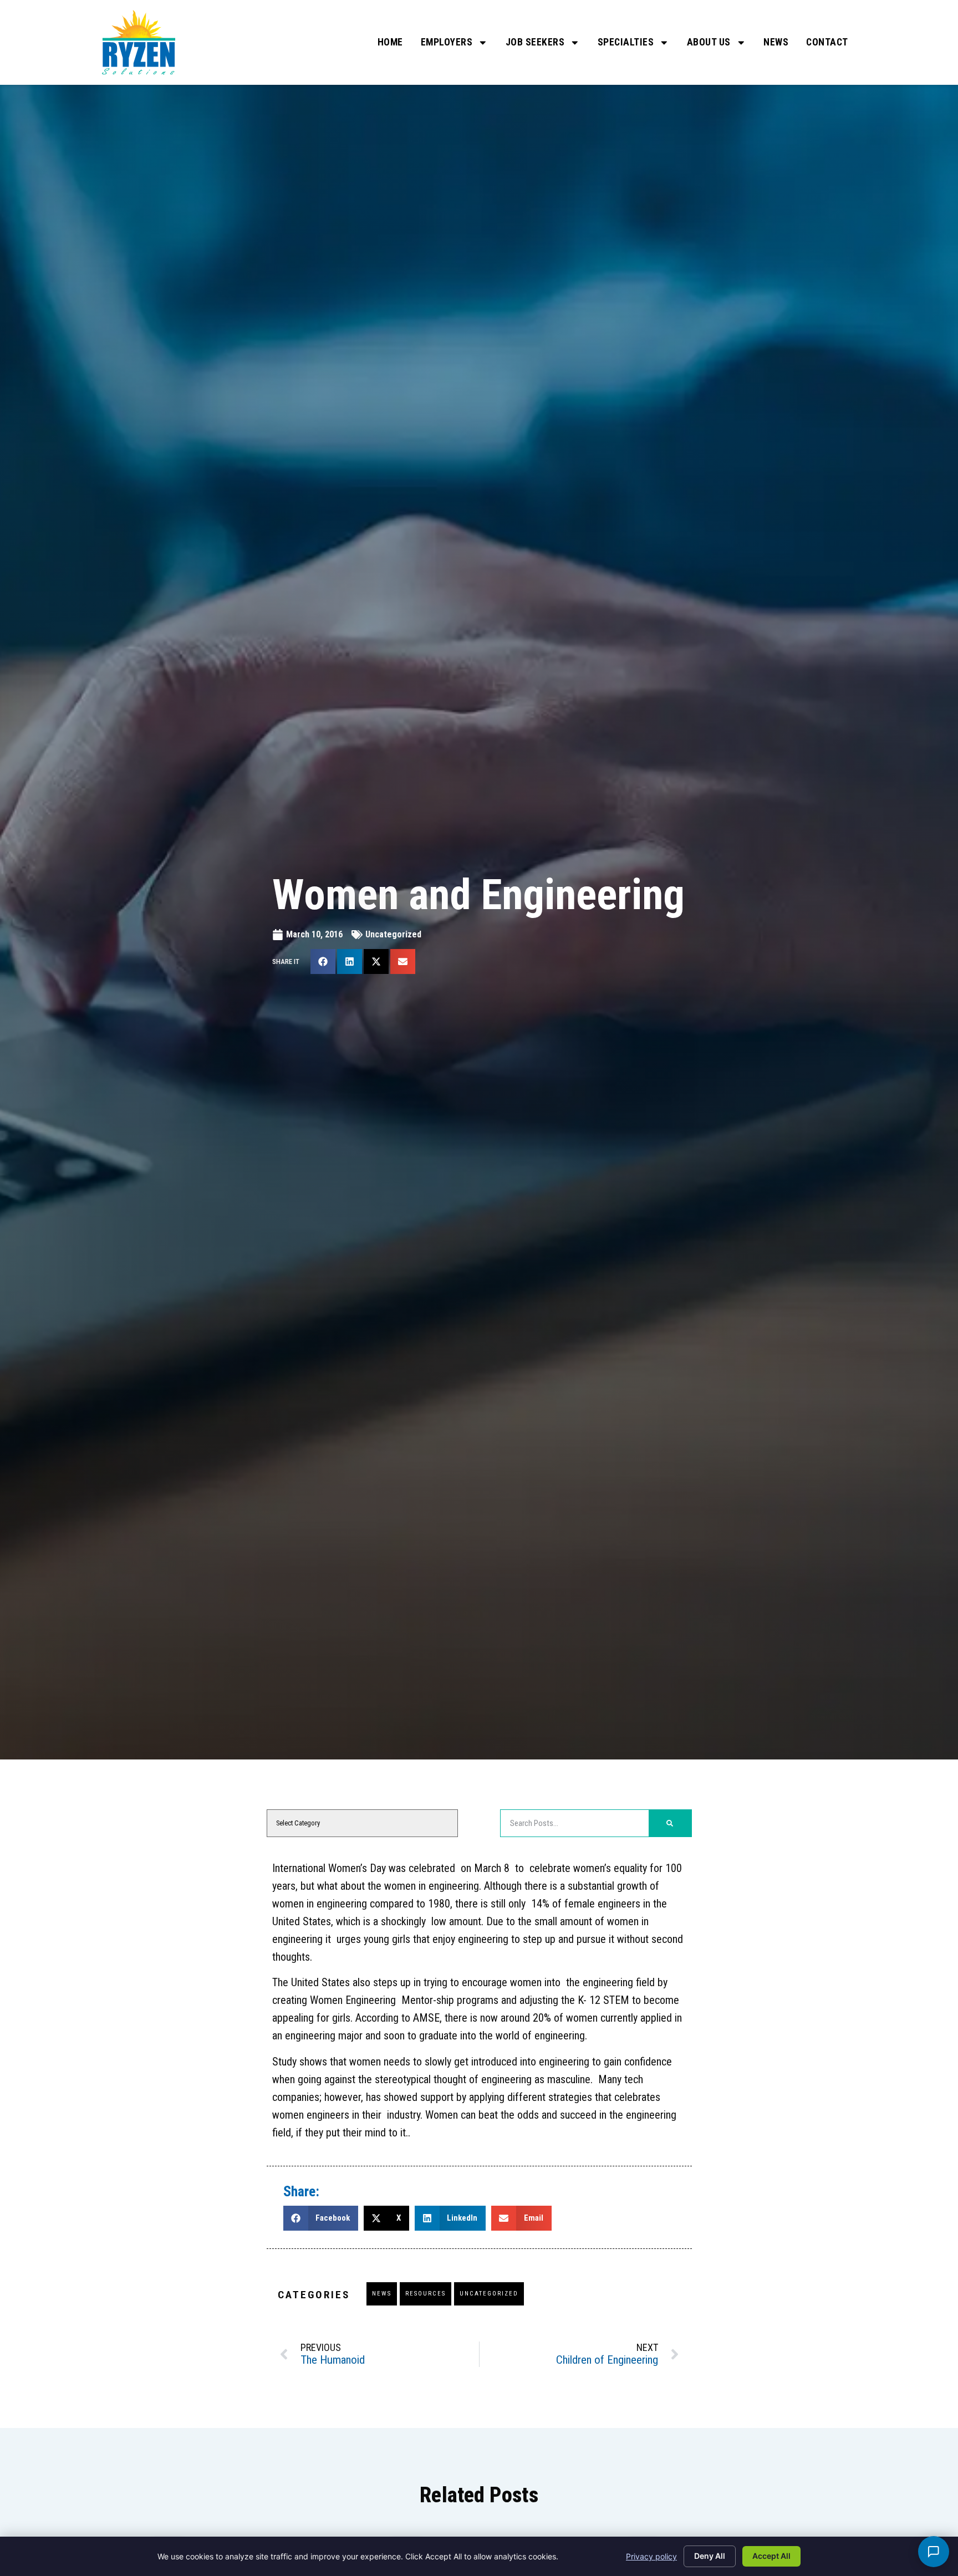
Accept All (771, 2556)
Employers (447, 42)
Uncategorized (393, 934)
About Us (709, 42)
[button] (323, 961)
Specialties (626, 42)
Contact (827, 42)
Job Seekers (535, 42)
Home (390, 42)
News (776, 42)
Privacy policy (651, 2556)
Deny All (710, 2556)
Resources (426, 2294)
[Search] (670, 1823)
